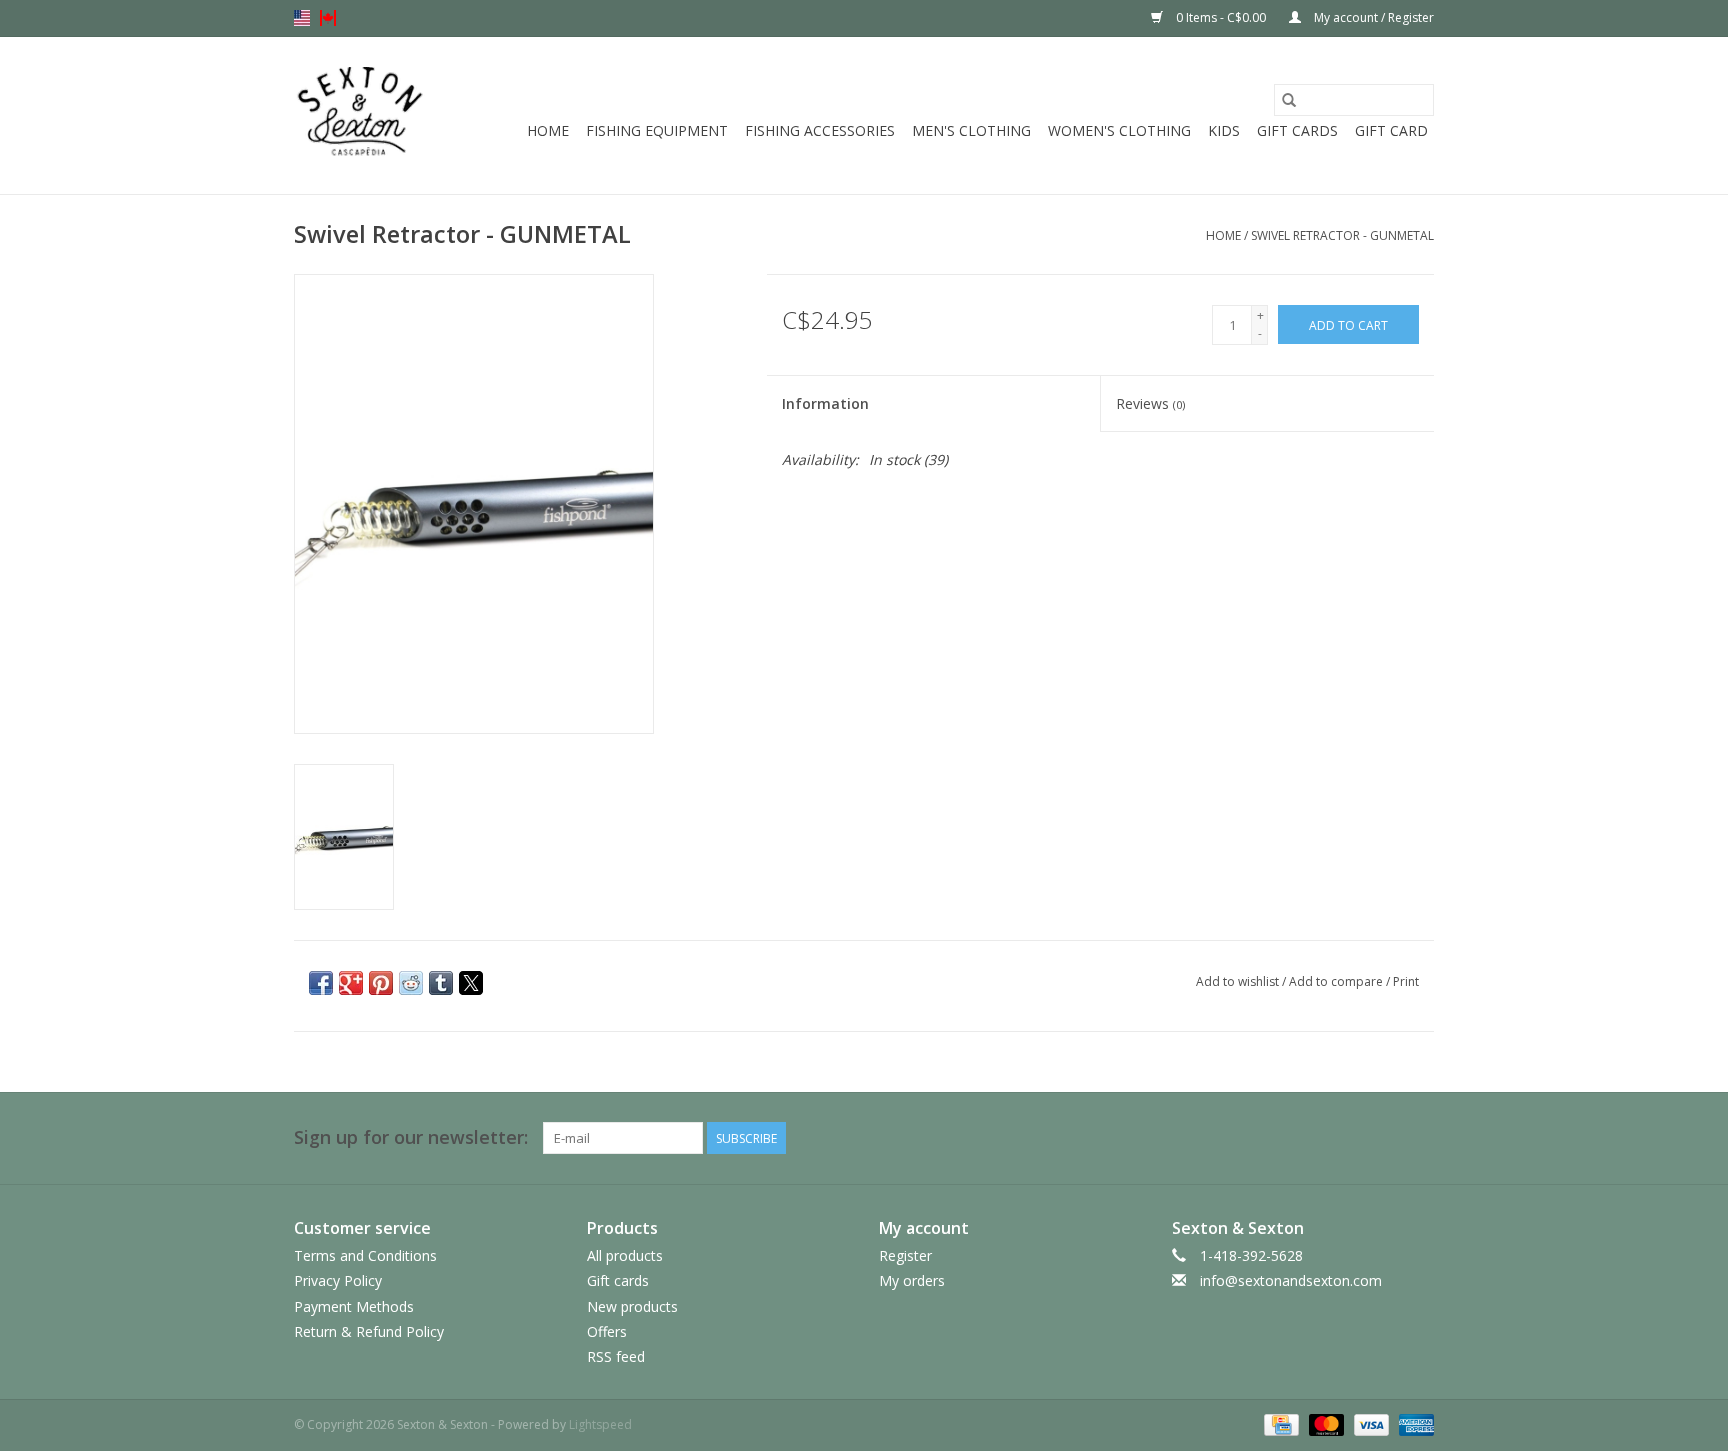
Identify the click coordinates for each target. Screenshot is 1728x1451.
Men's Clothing (971, 130)
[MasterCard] (1324, 1423)
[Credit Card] (1279, 1423)
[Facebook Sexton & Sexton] (1382, 1138)
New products (632, 1306)
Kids (1224, 130)
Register (905, 1255)
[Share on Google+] (351, 983)
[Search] (1289, 100)
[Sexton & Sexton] (360, 115)
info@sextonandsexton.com (1291, 1280)
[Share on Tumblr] (441, 983)
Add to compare (1337, 981)
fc (328, 18)
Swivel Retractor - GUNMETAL (1342, 235)
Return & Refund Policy (369, 1331)
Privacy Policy (338, 1280)
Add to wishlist (1239, 981)
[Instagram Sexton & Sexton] (1418, 1138)
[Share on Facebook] (321, 983)
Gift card (1391, 130)
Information (825, 403)
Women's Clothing (1119, 130)
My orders (912, 1280)
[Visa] (1369, 1423)
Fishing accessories (820, 130)
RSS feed (616, 1356)
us (302, 18)
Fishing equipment (657, 130)
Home (548, 130)
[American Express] (1413, 1423)
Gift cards (1297, 130)
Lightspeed (600, 1424)
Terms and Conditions (365, 1255)
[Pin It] (381, 983)
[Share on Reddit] (411, 983)
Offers (607, 1331)
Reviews (1150, 403)
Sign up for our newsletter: (411, 1137)
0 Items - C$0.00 (1221, 17)
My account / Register (1372, 17)
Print (1406, 981)
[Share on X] (471, 983)
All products (625, 1255)
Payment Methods (354, 1306)
